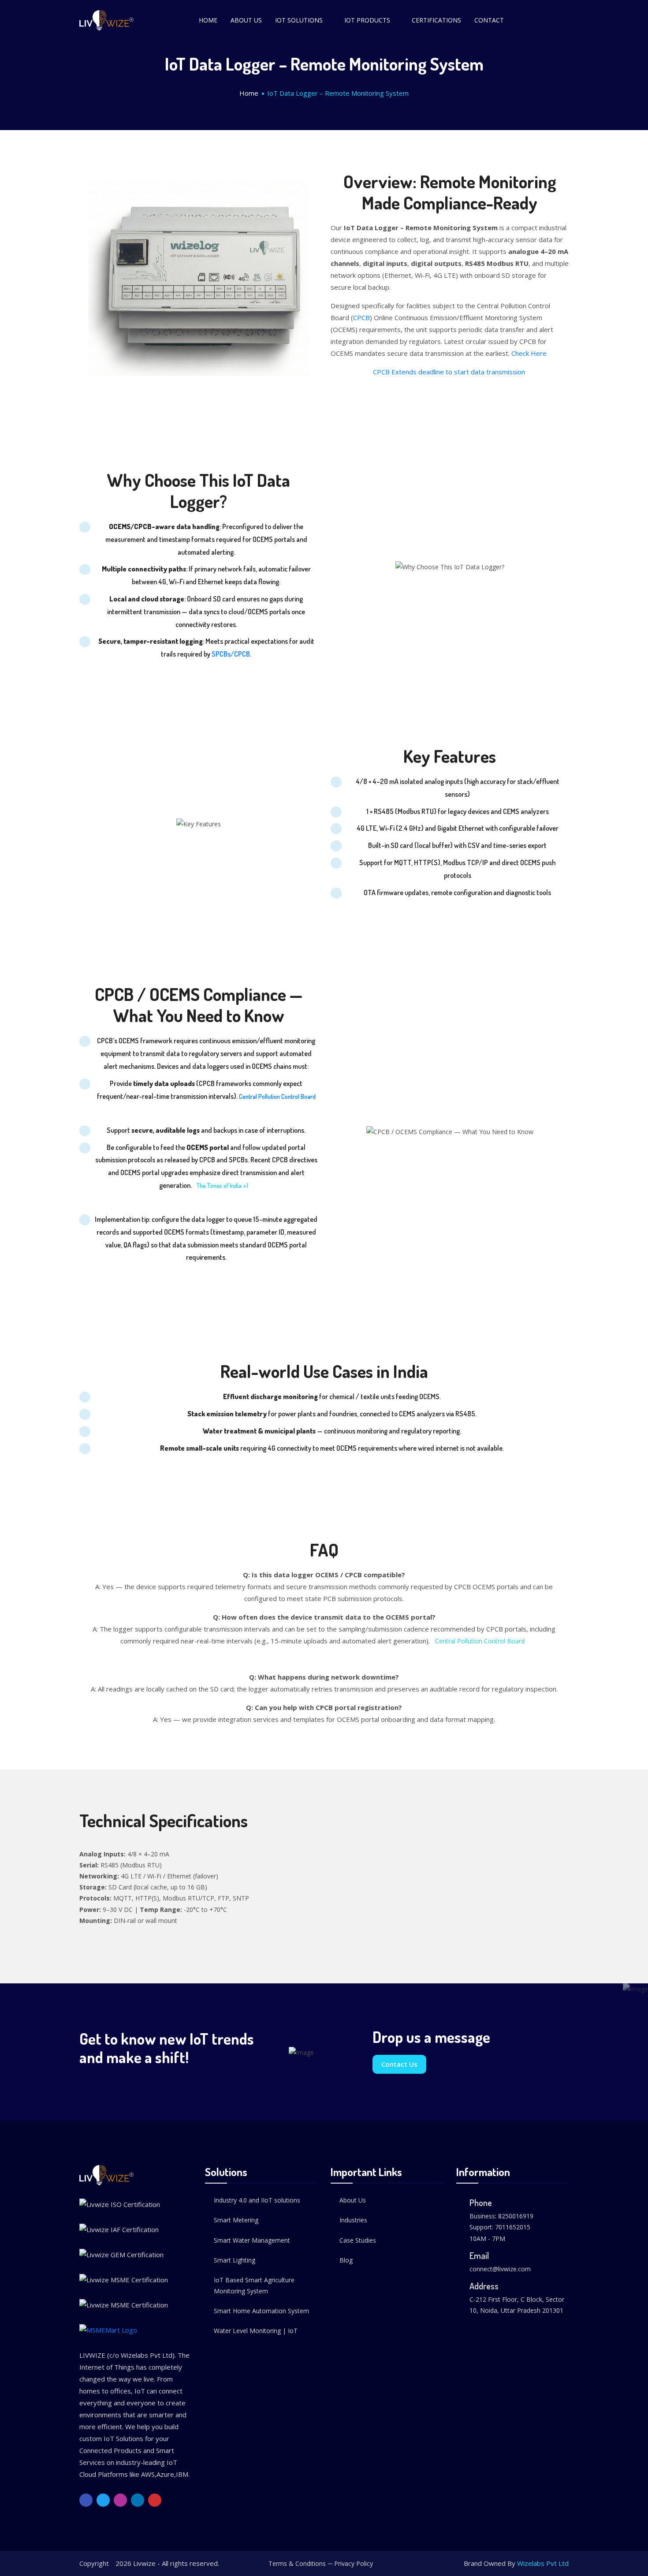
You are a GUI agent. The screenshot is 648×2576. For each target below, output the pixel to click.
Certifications (436, 20)
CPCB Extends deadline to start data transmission (450, 372)
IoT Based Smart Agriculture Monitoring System (254, 2285)
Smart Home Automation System (261, 2311)
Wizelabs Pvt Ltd (543, 2563)
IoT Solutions (299, 20)
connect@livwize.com (500, 2269)
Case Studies (358, 2240)
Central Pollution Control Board (277, 1096)
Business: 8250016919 (501, 2216)
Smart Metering (236, 2220)
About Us (246, 20)
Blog (346, 2260)
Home (208, 20)
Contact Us (399, 2064)
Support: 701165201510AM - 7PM (500, 2233)
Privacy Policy (354, 2563)
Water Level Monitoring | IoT (256, 2331)
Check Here (529, 353)
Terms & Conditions (297, 2563)
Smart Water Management (252, 2240)
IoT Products (367, 20)
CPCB (361, 317)
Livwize (144, 2563)
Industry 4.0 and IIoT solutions (257, 2200)
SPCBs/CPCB (231, 654)
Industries (353, 2220)
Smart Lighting (235, 2260)
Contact (489, 20)
